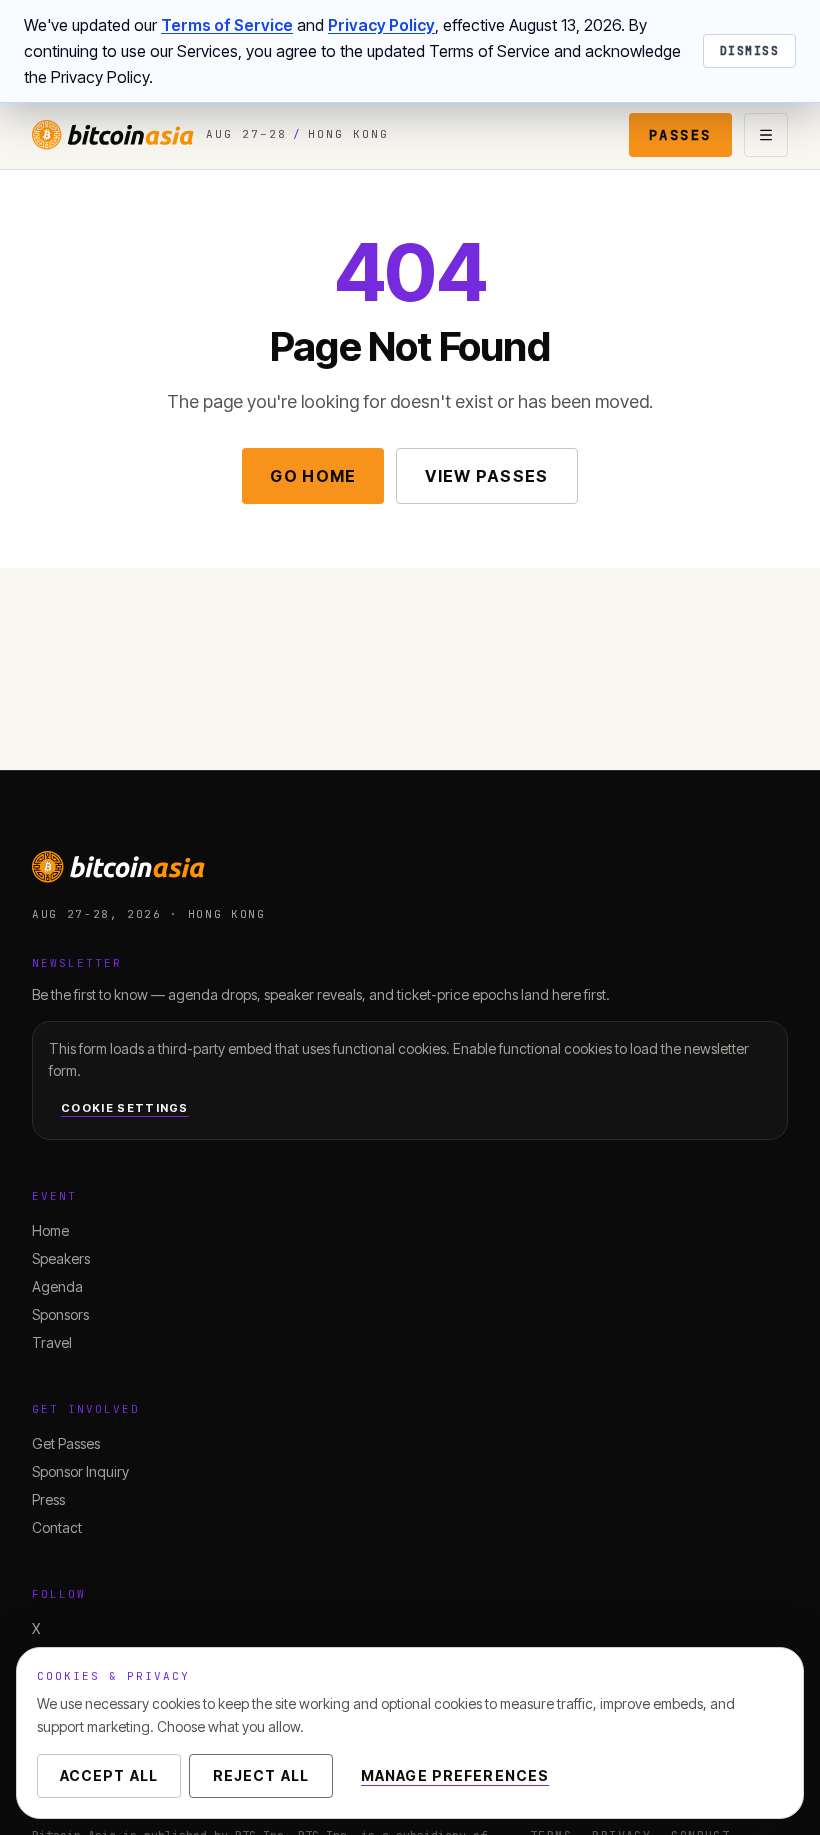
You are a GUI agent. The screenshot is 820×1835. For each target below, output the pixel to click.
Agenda (57, 1286)
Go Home (313, 476)
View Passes (486, 476)
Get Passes (66, 1443)
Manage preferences (455, 1775)
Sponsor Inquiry (80, 1471)
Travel (52, 1342)
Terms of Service (227, 25)
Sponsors (60, 1314)
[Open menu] (766, 135)
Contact (57, 1527)
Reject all (261, 1775)
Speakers (61, 1258)
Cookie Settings (125, 1108)
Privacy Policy (381, 25)
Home (50, 1230)
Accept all (109, 1775)
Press (48, 1499)
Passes (680, 135)
